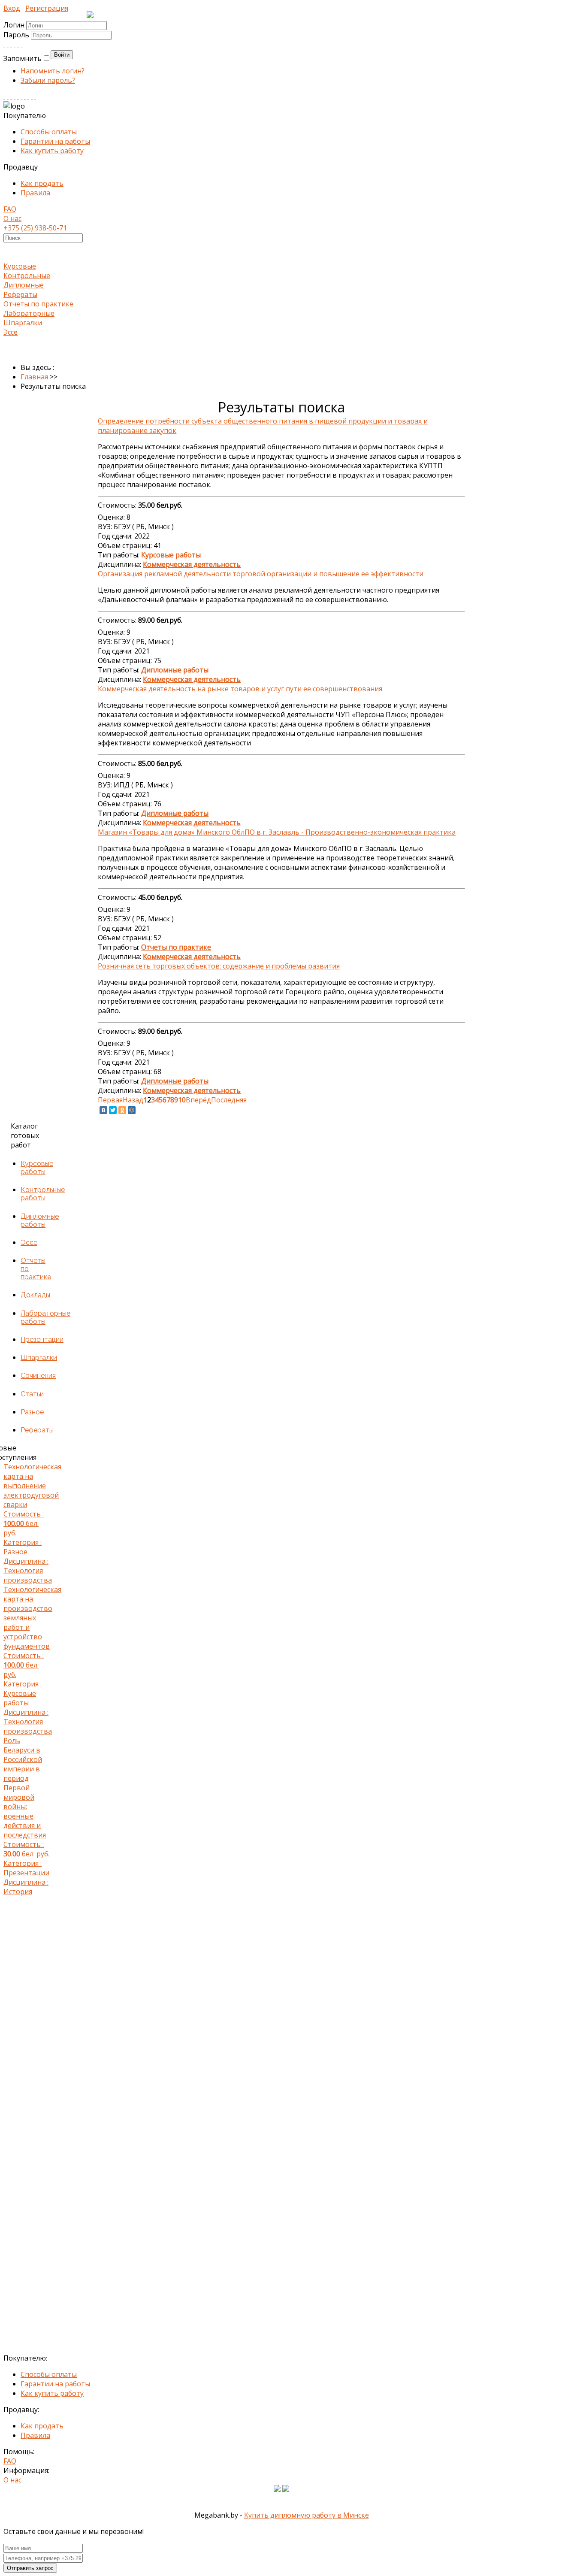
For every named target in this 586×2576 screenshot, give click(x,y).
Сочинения (38, 1376)
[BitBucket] (35, 97)
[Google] (15, 45)
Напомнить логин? (53, 71)
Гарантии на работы (55, 141)
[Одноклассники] (122, 1110)
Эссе (11, 332)
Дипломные (24, 285)
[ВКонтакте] (103, 1110)
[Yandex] (28, 97)
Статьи (32, 1394)
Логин (14, 25)
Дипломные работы (40, 1220)
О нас (12, 218)
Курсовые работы (37, 1168)
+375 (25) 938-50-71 (35, 228)
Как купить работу (52, 151)
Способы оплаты (49, 132)
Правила (35, 193)
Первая (110, 1100)
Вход (12, 8)
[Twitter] (21, 45)
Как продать (42, 183)
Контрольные (27, 275)
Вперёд (198, 1100)
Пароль (17, 35)
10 (182, 1100)
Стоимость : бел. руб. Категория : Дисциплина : (28, 1523)
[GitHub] (32, 97)
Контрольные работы (43, 1194)
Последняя (229, 1100)
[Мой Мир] (132, 1110)
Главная (34, 377)
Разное (32, 1412)
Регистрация (47, 8)
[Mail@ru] (18, 45)
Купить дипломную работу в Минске (307, 2515)
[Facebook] (11, 45)
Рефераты (20, 294)
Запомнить (23, 58)
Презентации (42, 1339)
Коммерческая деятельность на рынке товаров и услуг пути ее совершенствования (240, 689)
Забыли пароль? (48, 80)
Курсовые (20, 266)
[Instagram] (15, 97)
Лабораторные (29, 313)
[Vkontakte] (4, 45)
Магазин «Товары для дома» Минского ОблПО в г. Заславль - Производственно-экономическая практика (277, 832)
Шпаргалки (23, 323)
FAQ (10, 209)
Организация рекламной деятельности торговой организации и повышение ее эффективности (261, 574)
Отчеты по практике (38, 304)
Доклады (35, 1295)
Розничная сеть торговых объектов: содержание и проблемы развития (219, 966)
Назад (133, 1100)
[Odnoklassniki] (8, 45)
